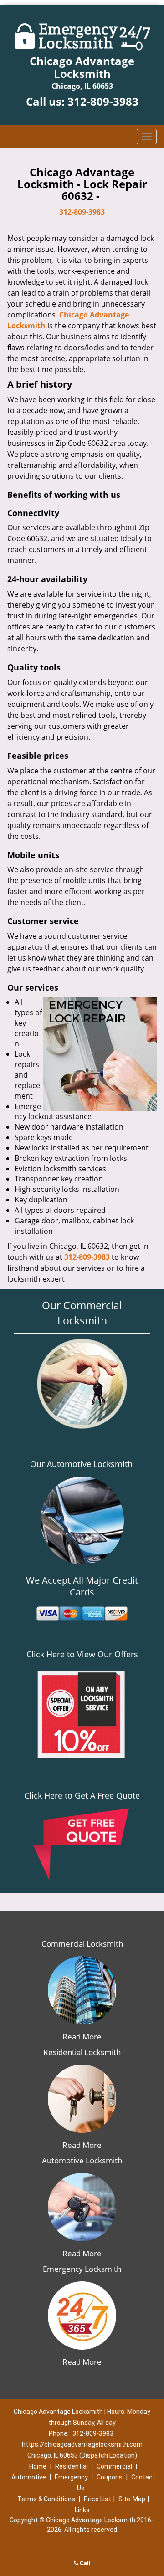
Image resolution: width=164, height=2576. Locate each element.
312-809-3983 (103, 101)
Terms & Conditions (46, 2499)
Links (82, 2510)
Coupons (110, 2477)
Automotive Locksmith (82, 2160)
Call (85, 2563)
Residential (72, 2466)
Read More (82, 2037)
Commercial (114, 2466)
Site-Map (132, 2499)
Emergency (71, 2477)
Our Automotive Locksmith (81, 1464)
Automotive (29, 2477)
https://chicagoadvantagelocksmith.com (82, 2444)
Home (38, 2466)
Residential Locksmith (82, 2052)
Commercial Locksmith (82, 1944)
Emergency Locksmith (82, 2269)
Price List (97, 2499)
